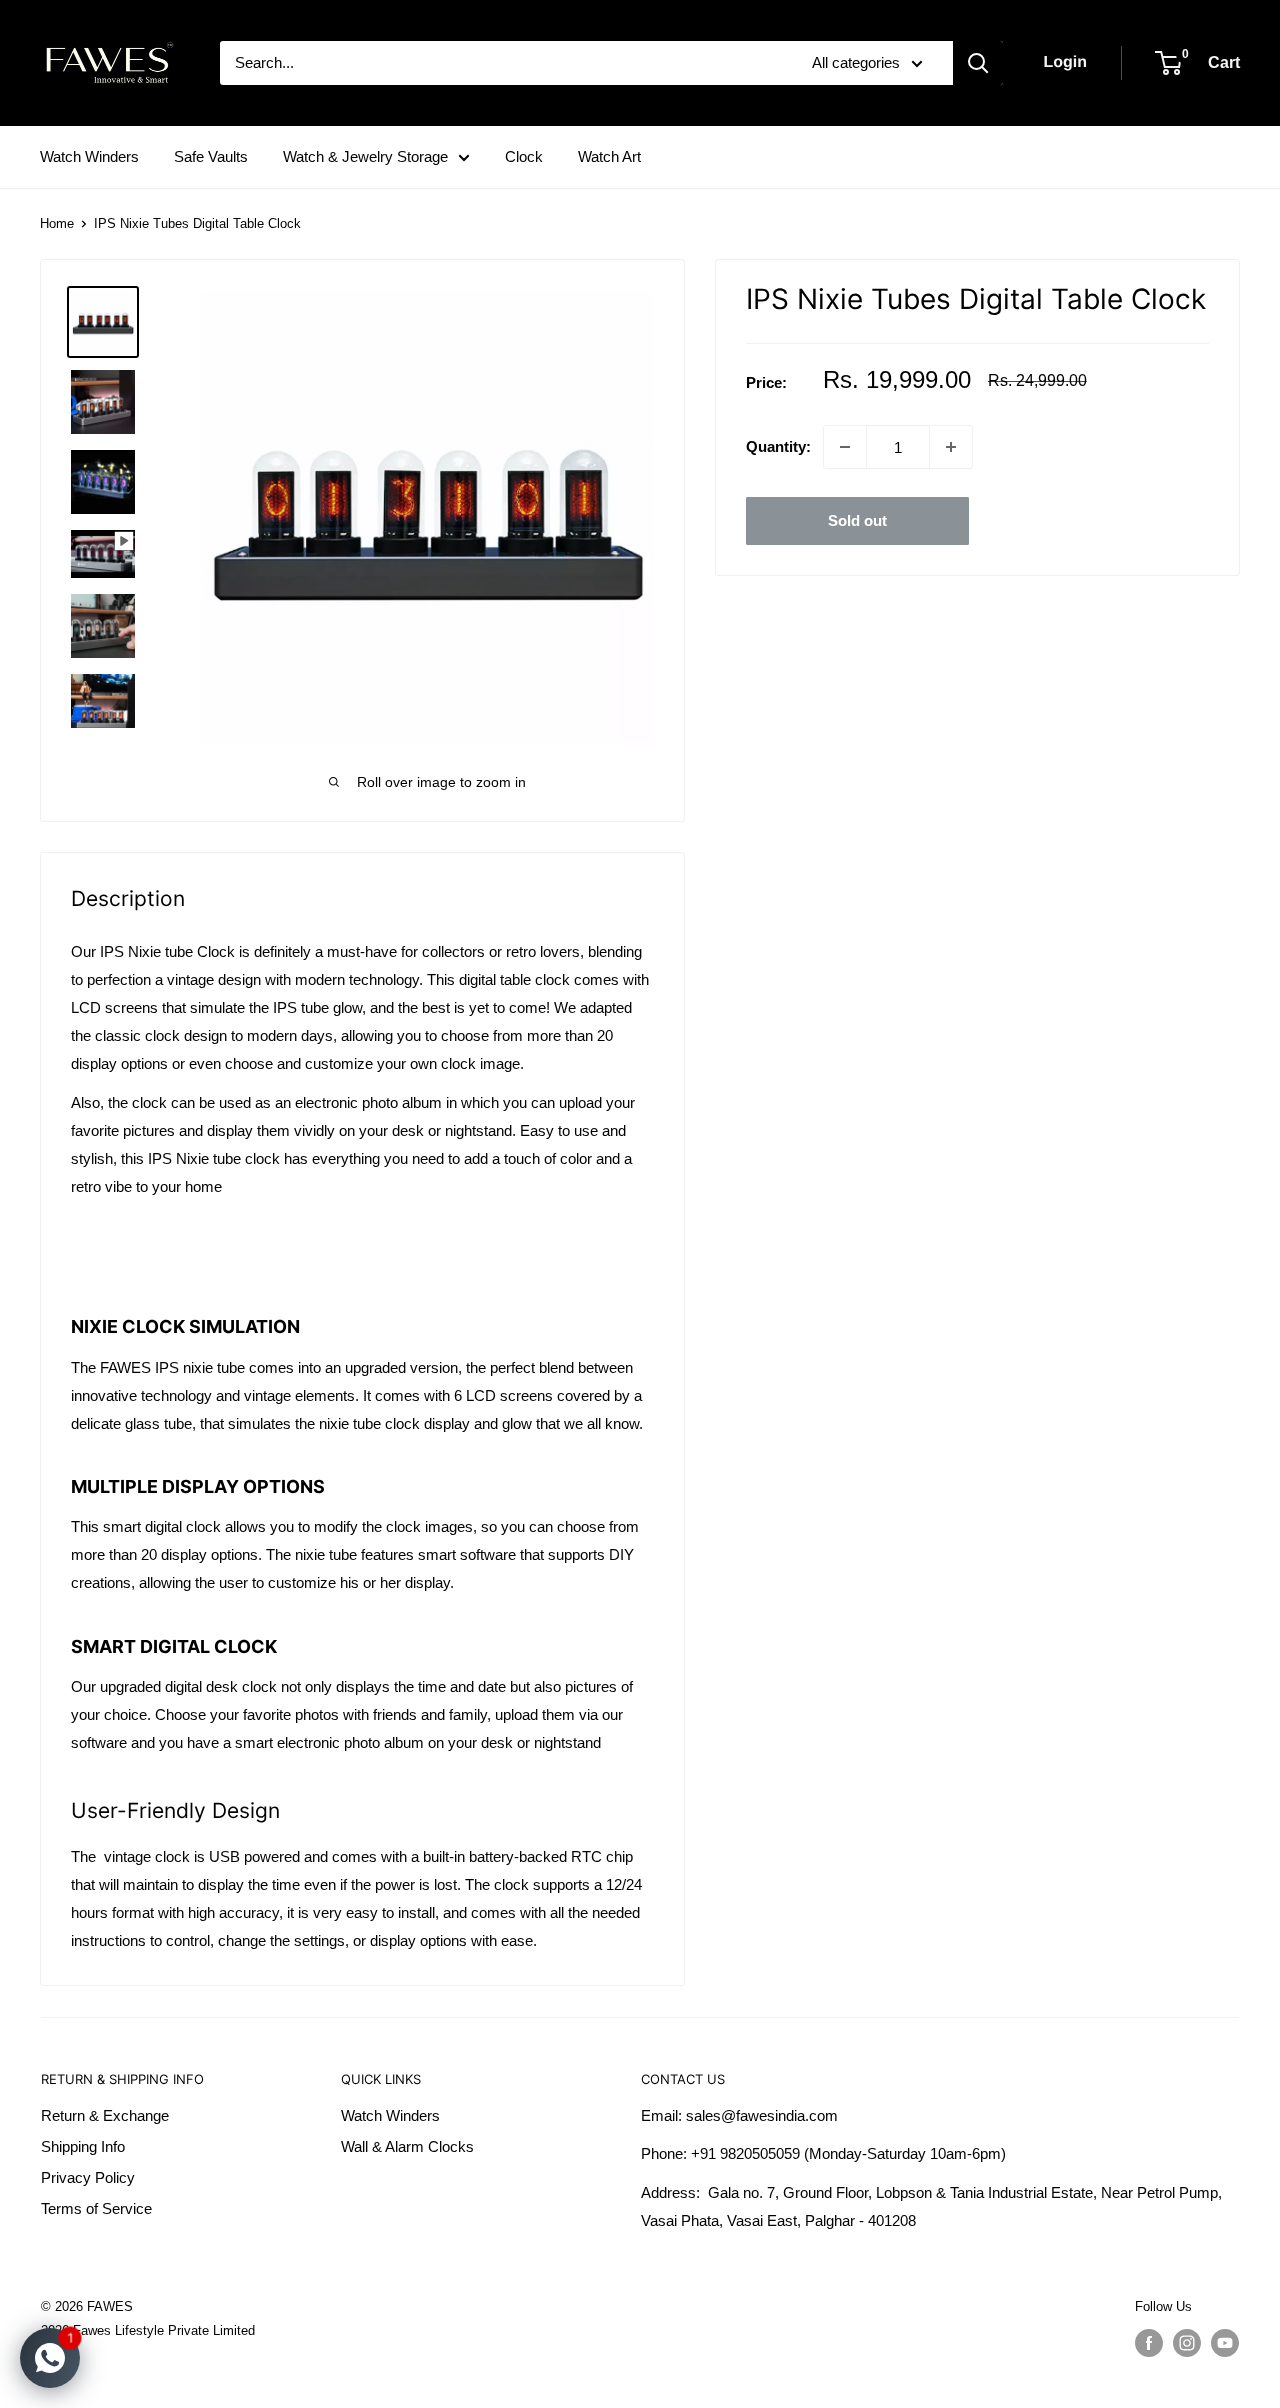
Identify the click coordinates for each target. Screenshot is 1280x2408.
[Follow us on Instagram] (1187, 2343)
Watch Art (609, 156)
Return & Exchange (105, 2115)
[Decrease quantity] (845, 447)
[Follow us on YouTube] (1225, 2343)
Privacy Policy (88, 2177)
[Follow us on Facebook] (1149, 2343)
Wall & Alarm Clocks (407, 2146)
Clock (524, 156)
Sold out (857, 520)
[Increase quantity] (951, 447)
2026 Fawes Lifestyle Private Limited (148, 2330)
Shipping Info (83, 2146)
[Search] (978, 63)
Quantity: (778, 446)
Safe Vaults (211, 156)
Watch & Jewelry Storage (365, 156)
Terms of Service (96, 2208)
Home (57, 223)
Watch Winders (89, 156)
